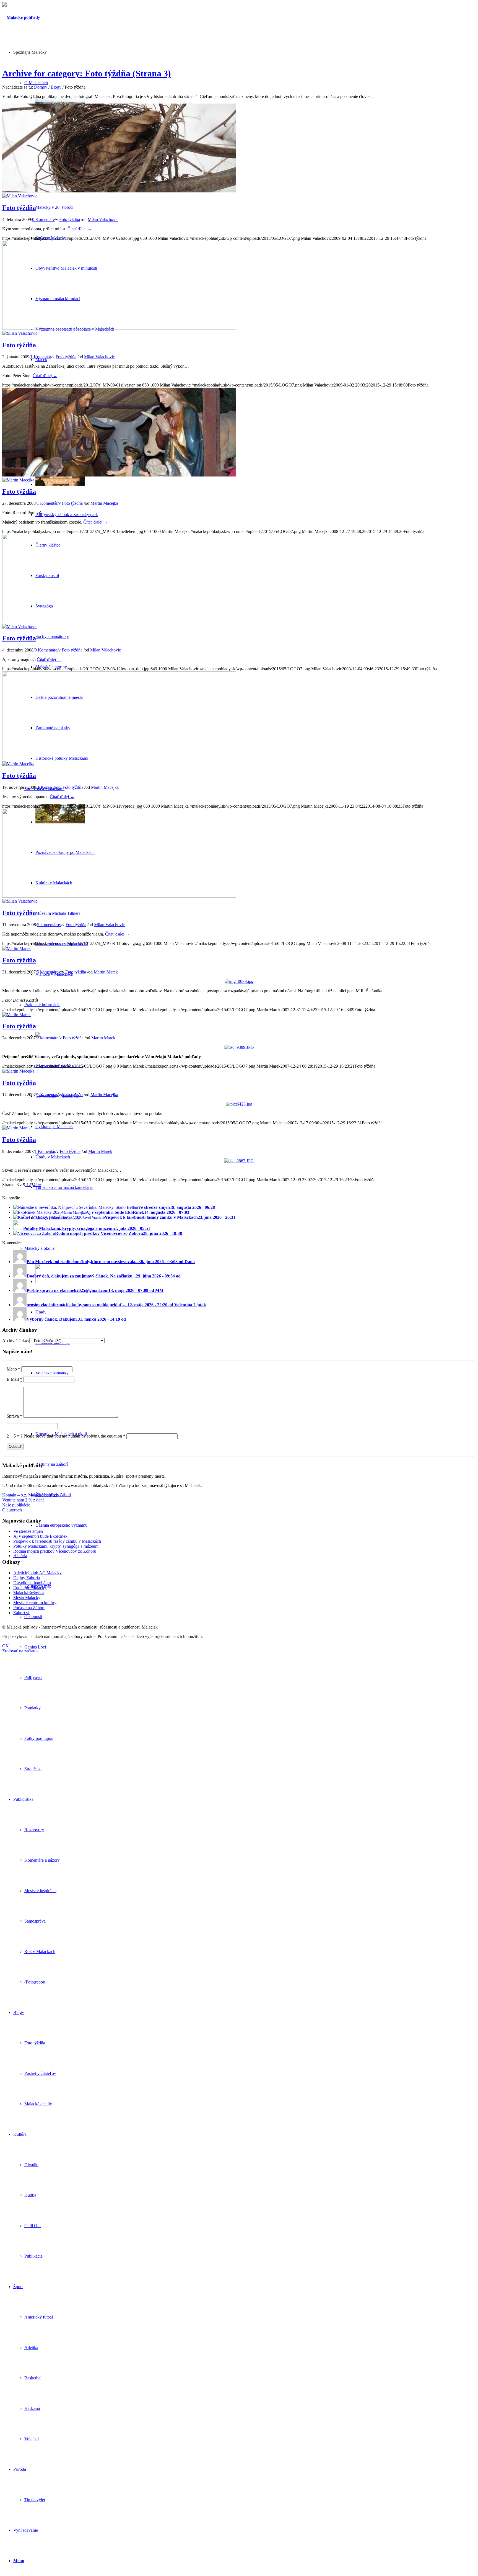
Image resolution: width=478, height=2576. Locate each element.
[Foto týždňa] (119, 191)
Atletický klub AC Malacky (37, 1573)
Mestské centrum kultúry (35, 1603)
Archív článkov (16, 1340)
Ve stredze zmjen (28, 1531)
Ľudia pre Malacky (30, 1588)
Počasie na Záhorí (29, 1608)
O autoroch (12, 1510)
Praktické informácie (42, 1005)
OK (6, 1646)
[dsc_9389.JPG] (239, 1047)
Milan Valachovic (103, 219)
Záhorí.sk (22, 1613)
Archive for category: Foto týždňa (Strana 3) (87, 73)
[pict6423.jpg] (239, 1104)
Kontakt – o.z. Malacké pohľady (31, 1495)
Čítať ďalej (80, 229)
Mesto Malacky (27, 1598)
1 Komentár (41, 357)
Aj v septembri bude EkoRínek (40, 1536)
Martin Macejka (104, 503)
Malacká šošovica (29, 1593)
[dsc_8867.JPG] (239, 1161)
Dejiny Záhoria (27, 1578)
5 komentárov (49, 925)
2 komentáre (48, 1038)
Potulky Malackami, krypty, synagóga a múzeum (56, 1546)
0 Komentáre (43, 219)
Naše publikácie (16, 1505)
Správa (14, 1416)
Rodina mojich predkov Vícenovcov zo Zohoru (55, 1551)
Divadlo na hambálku (32, 1583)
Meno (13, 1369)
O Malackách (36, 83)
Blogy (56, 87)
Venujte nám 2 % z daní (23, 1500)
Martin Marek (106, 972)
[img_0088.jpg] (239, 981)
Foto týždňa (19, 208)
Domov (41, 87)
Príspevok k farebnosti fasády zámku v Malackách (57, 1541)
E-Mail (14, 1379)
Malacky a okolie (39, 1248)
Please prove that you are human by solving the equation (74, 1436)
